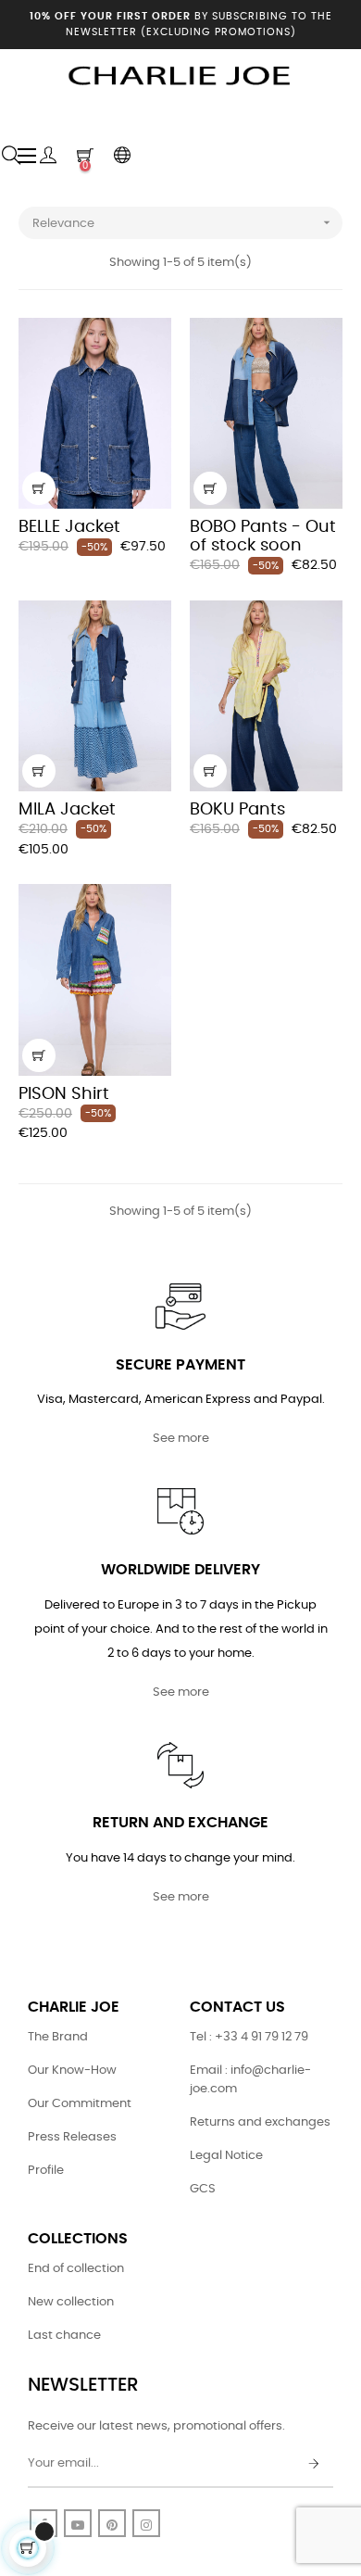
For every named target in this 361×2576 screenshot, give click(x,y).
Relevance (183, 222)
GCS (203, 2189)
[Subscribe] (314, 2465)
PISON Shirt (64, 1094)
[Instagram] (146, 2523)
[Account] (48, 156)
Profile (46, 2171)
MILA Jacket (67, 810)
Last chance (64, 2336)
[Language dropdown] (122, 156)
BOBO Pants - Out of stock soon (263, 537)
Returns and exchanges (260, 2122)
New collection (71, 2302)
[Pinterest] (112, 2523)
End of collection (76, 2269)
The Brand (58, 2037)
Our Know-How (72, 2071)
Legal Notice (226, 2156)
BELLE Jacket (69, 527)
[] (39, 488)
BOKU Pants (237, 810)
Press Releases (72, 2137)
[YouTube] (78, 2523)
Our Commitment (80, 2104)
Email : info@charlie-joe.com (250, 2080)
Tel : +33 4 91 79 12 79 (249, 2037)
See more (181, 1439)
